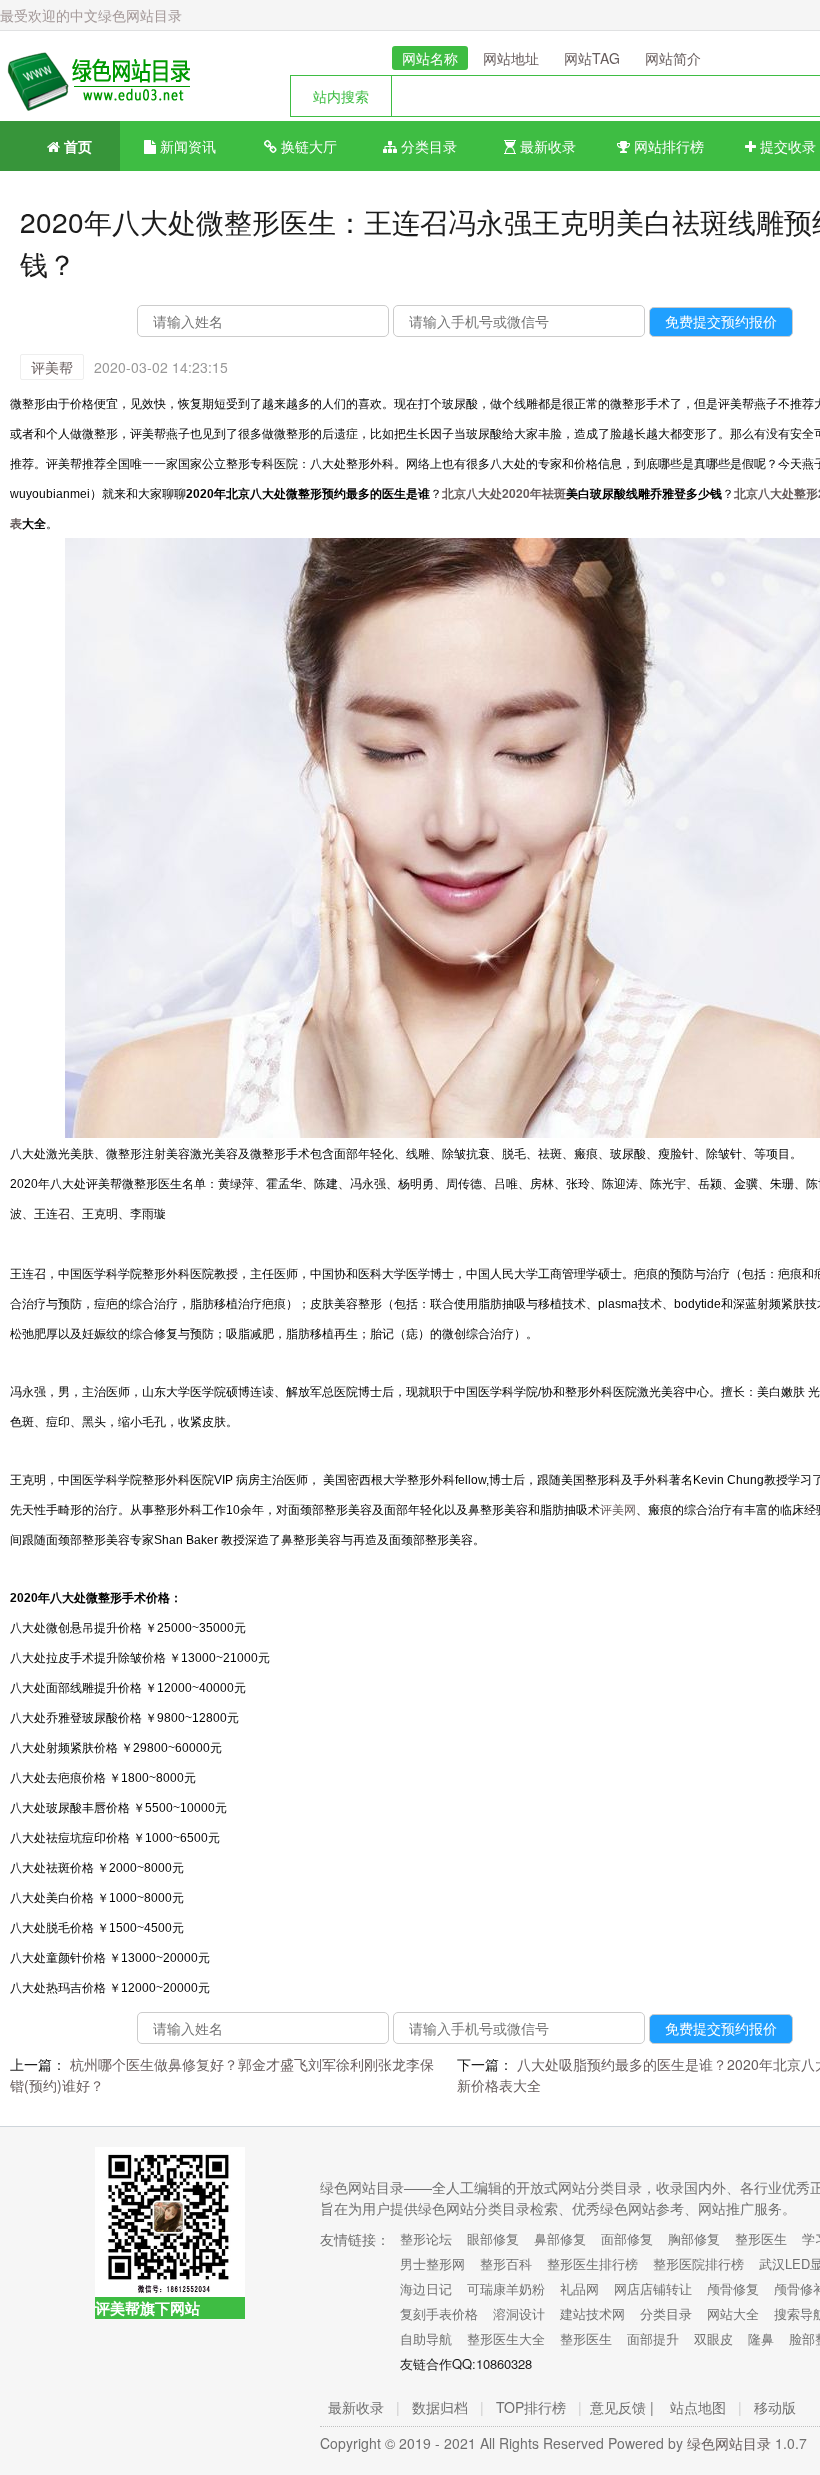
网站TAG (592, 58)
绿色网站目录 (729, 2443)
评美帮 (52, 367)
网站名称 (430, 58)
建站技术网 (592, 2313)
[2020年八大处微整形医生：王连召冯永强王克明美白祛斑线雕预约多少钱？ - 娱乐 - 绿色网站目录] (95, 76)
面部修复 (627, 2238)
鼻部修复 (560, 2238)
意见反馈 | (622, 2407)
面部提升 (653, 2338)
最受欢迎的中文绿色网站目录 (91, 15)
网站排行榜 (667, 146)
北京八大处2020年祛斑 (504, 493)
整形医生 (761, 2238)
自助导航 (426, 2338)
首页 (76, 146)
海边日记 (426, 2288)
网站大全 (733, 2313)
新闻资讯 (186, 146)
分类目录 (427, 146)
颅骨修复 (733, 2288)
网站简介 (673, 58)
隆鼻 (761, 2338)
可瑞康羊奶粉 (506, 2288)
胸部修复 (694, 2238)
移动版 (775, 2407)
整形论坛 (426, 2238)
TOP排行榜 (531, 2407)
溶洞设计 (519, 2313)
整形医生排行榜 (592, 2263)
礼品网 (579, 2288)
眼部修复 (493, 2238)
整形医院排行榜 (698, 2263)
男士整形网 (432, 2263)
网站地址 (511, 58)
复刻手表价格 (439, 2313)
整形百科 (506, 2263)
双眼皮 (713, 2338)
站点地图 (698, 2407)
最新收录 (546, 146)
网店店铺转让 (653, 2288)
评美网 (618, 1508)
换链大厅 (307, 146)
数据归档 (440, 2407)
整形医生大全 (506, 2338)
